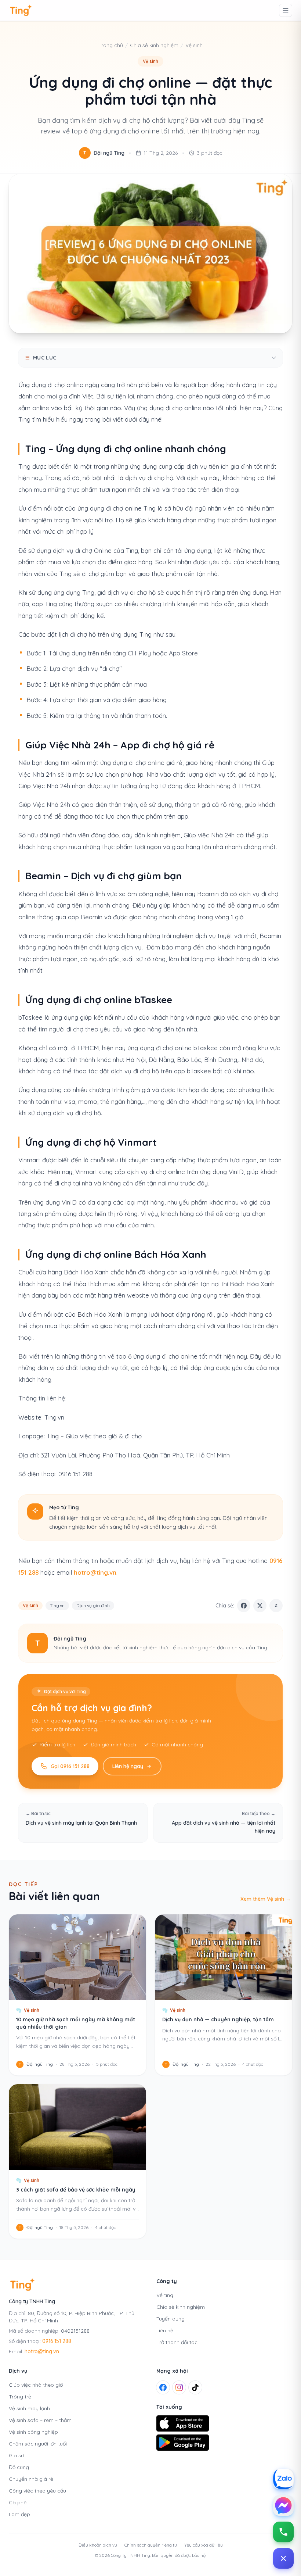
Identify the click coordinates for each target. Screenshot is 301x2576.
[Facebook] (163, 2387)
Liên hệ (165, 2330)
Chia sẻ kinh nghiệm (154, 45)
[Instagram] (179, 2387)
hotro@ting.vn (95, 1572)
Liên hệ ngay (128, 1766)
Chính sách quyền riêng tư (151, 2545)
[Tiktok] (195, 2387)
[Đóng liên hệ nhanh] (283, 2558)
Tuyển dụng (171, 2319)
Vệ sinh (194, 45)
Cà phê (18, 2502)
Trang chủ (111, 45)
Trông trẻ (20, 2397)
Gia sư (16, 2455)
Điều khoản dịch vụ (98, 2545)
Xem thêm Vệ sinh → (266, 1899)
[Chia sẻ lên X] (260, 1606)
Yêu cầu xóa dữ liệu (204, 2545)
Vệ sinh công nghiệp (33, 2432)
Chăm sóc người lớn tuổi (38, 2444)
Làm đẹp (19, 2514)
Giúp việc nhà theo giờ (36, 2385)
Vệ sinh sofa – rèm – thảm (40, 2420)
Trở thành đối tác (177, 2342)
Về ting (165, 2295)
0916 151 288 (57, 2341)
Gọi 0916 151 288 (70, 1766)
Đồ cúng (19, 2467)
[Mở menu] (286, 10)
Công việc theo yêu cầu (37, 2491)
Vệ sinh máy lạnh (29, 2408)
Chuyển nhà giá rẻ (31, 2479)
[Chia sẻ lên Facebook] (244, 1606)
